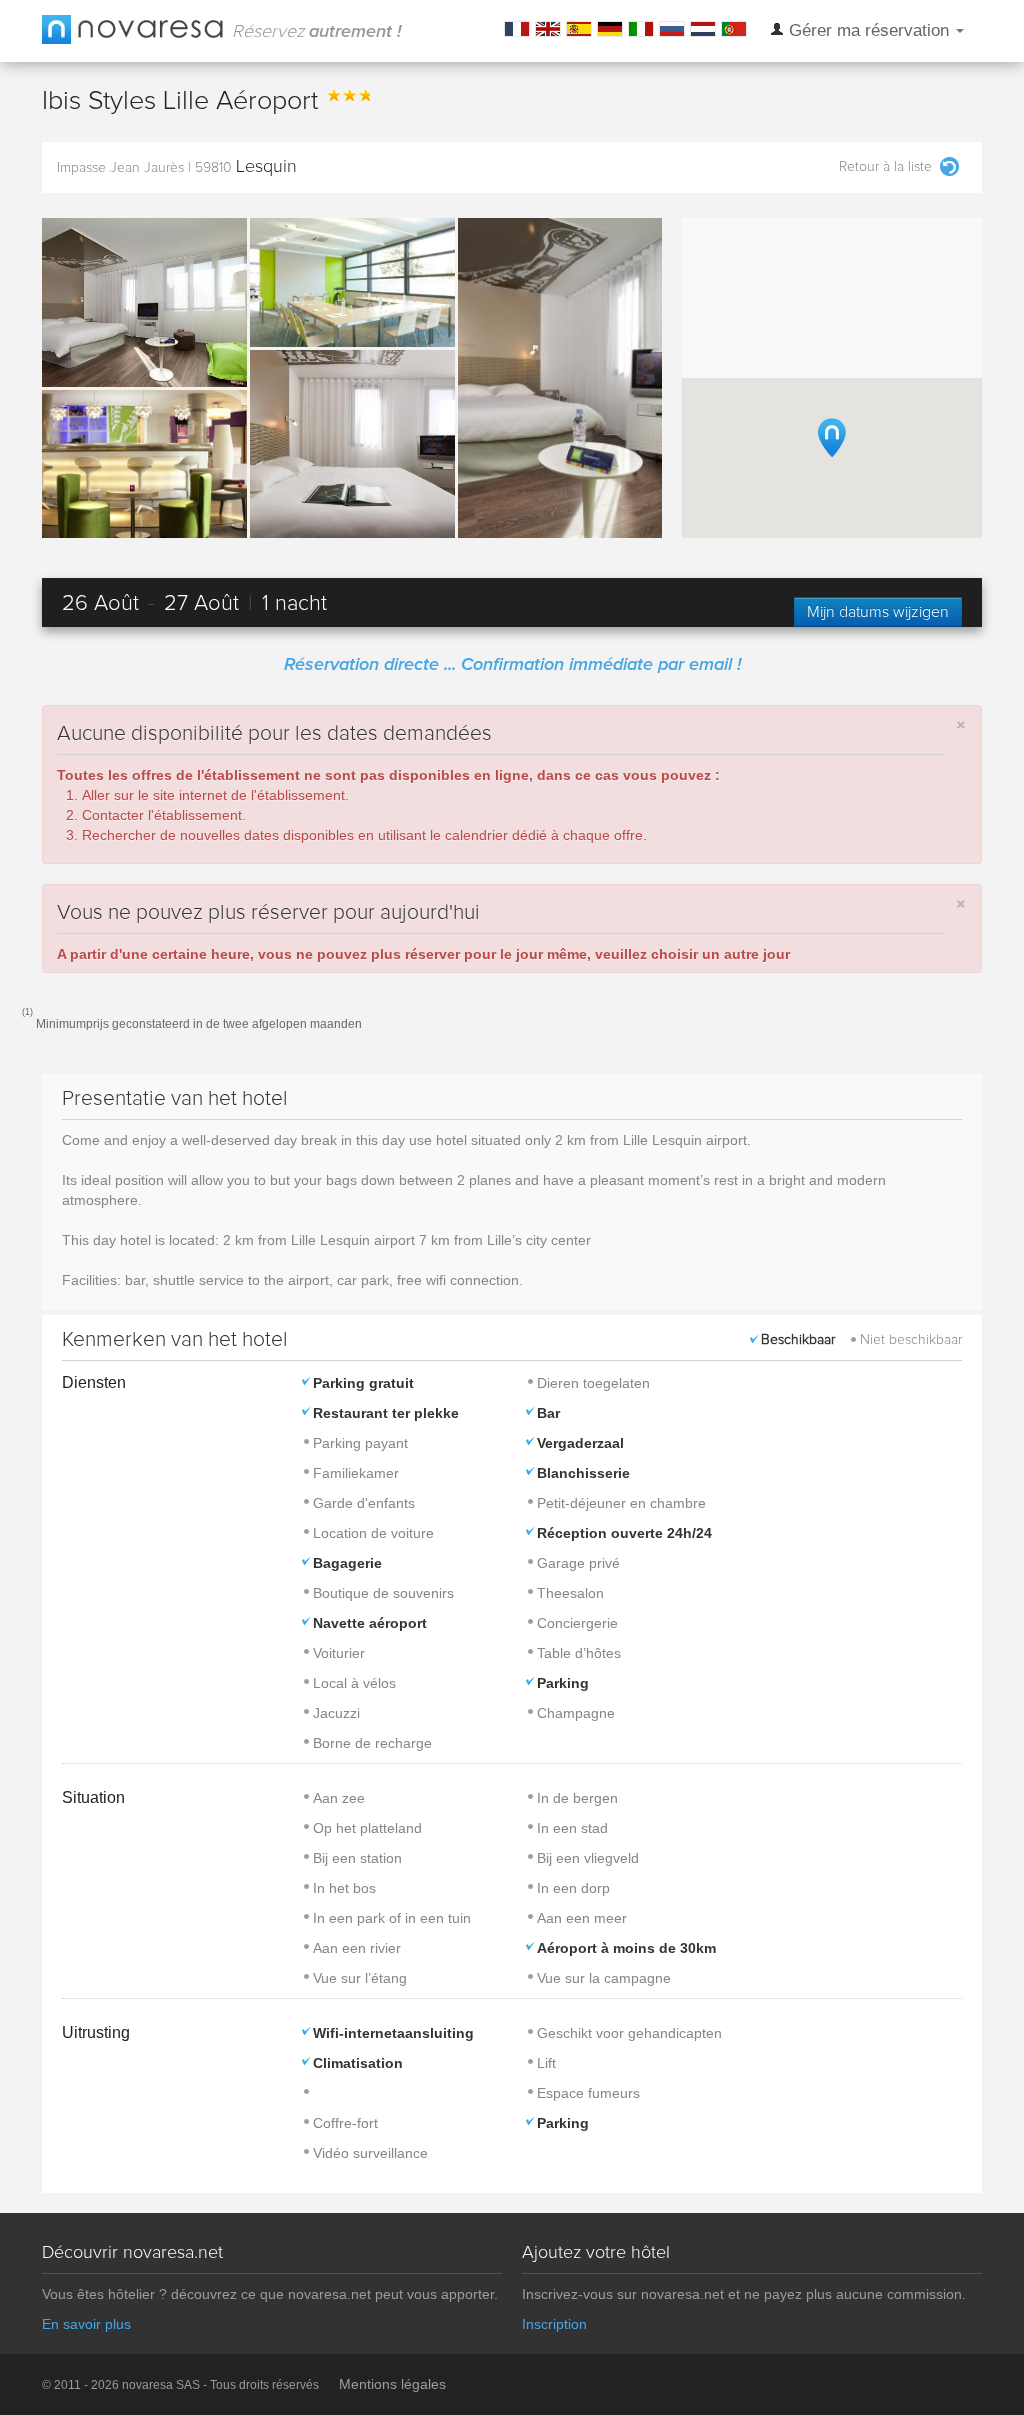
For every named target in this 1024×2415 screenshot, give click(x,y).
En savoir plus (86, 2324)
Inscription (554, 2324)
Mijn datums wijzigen (878, 612)
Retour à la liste (885, 167)
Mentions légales (392, 2384)
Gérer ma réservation (869, 30)
